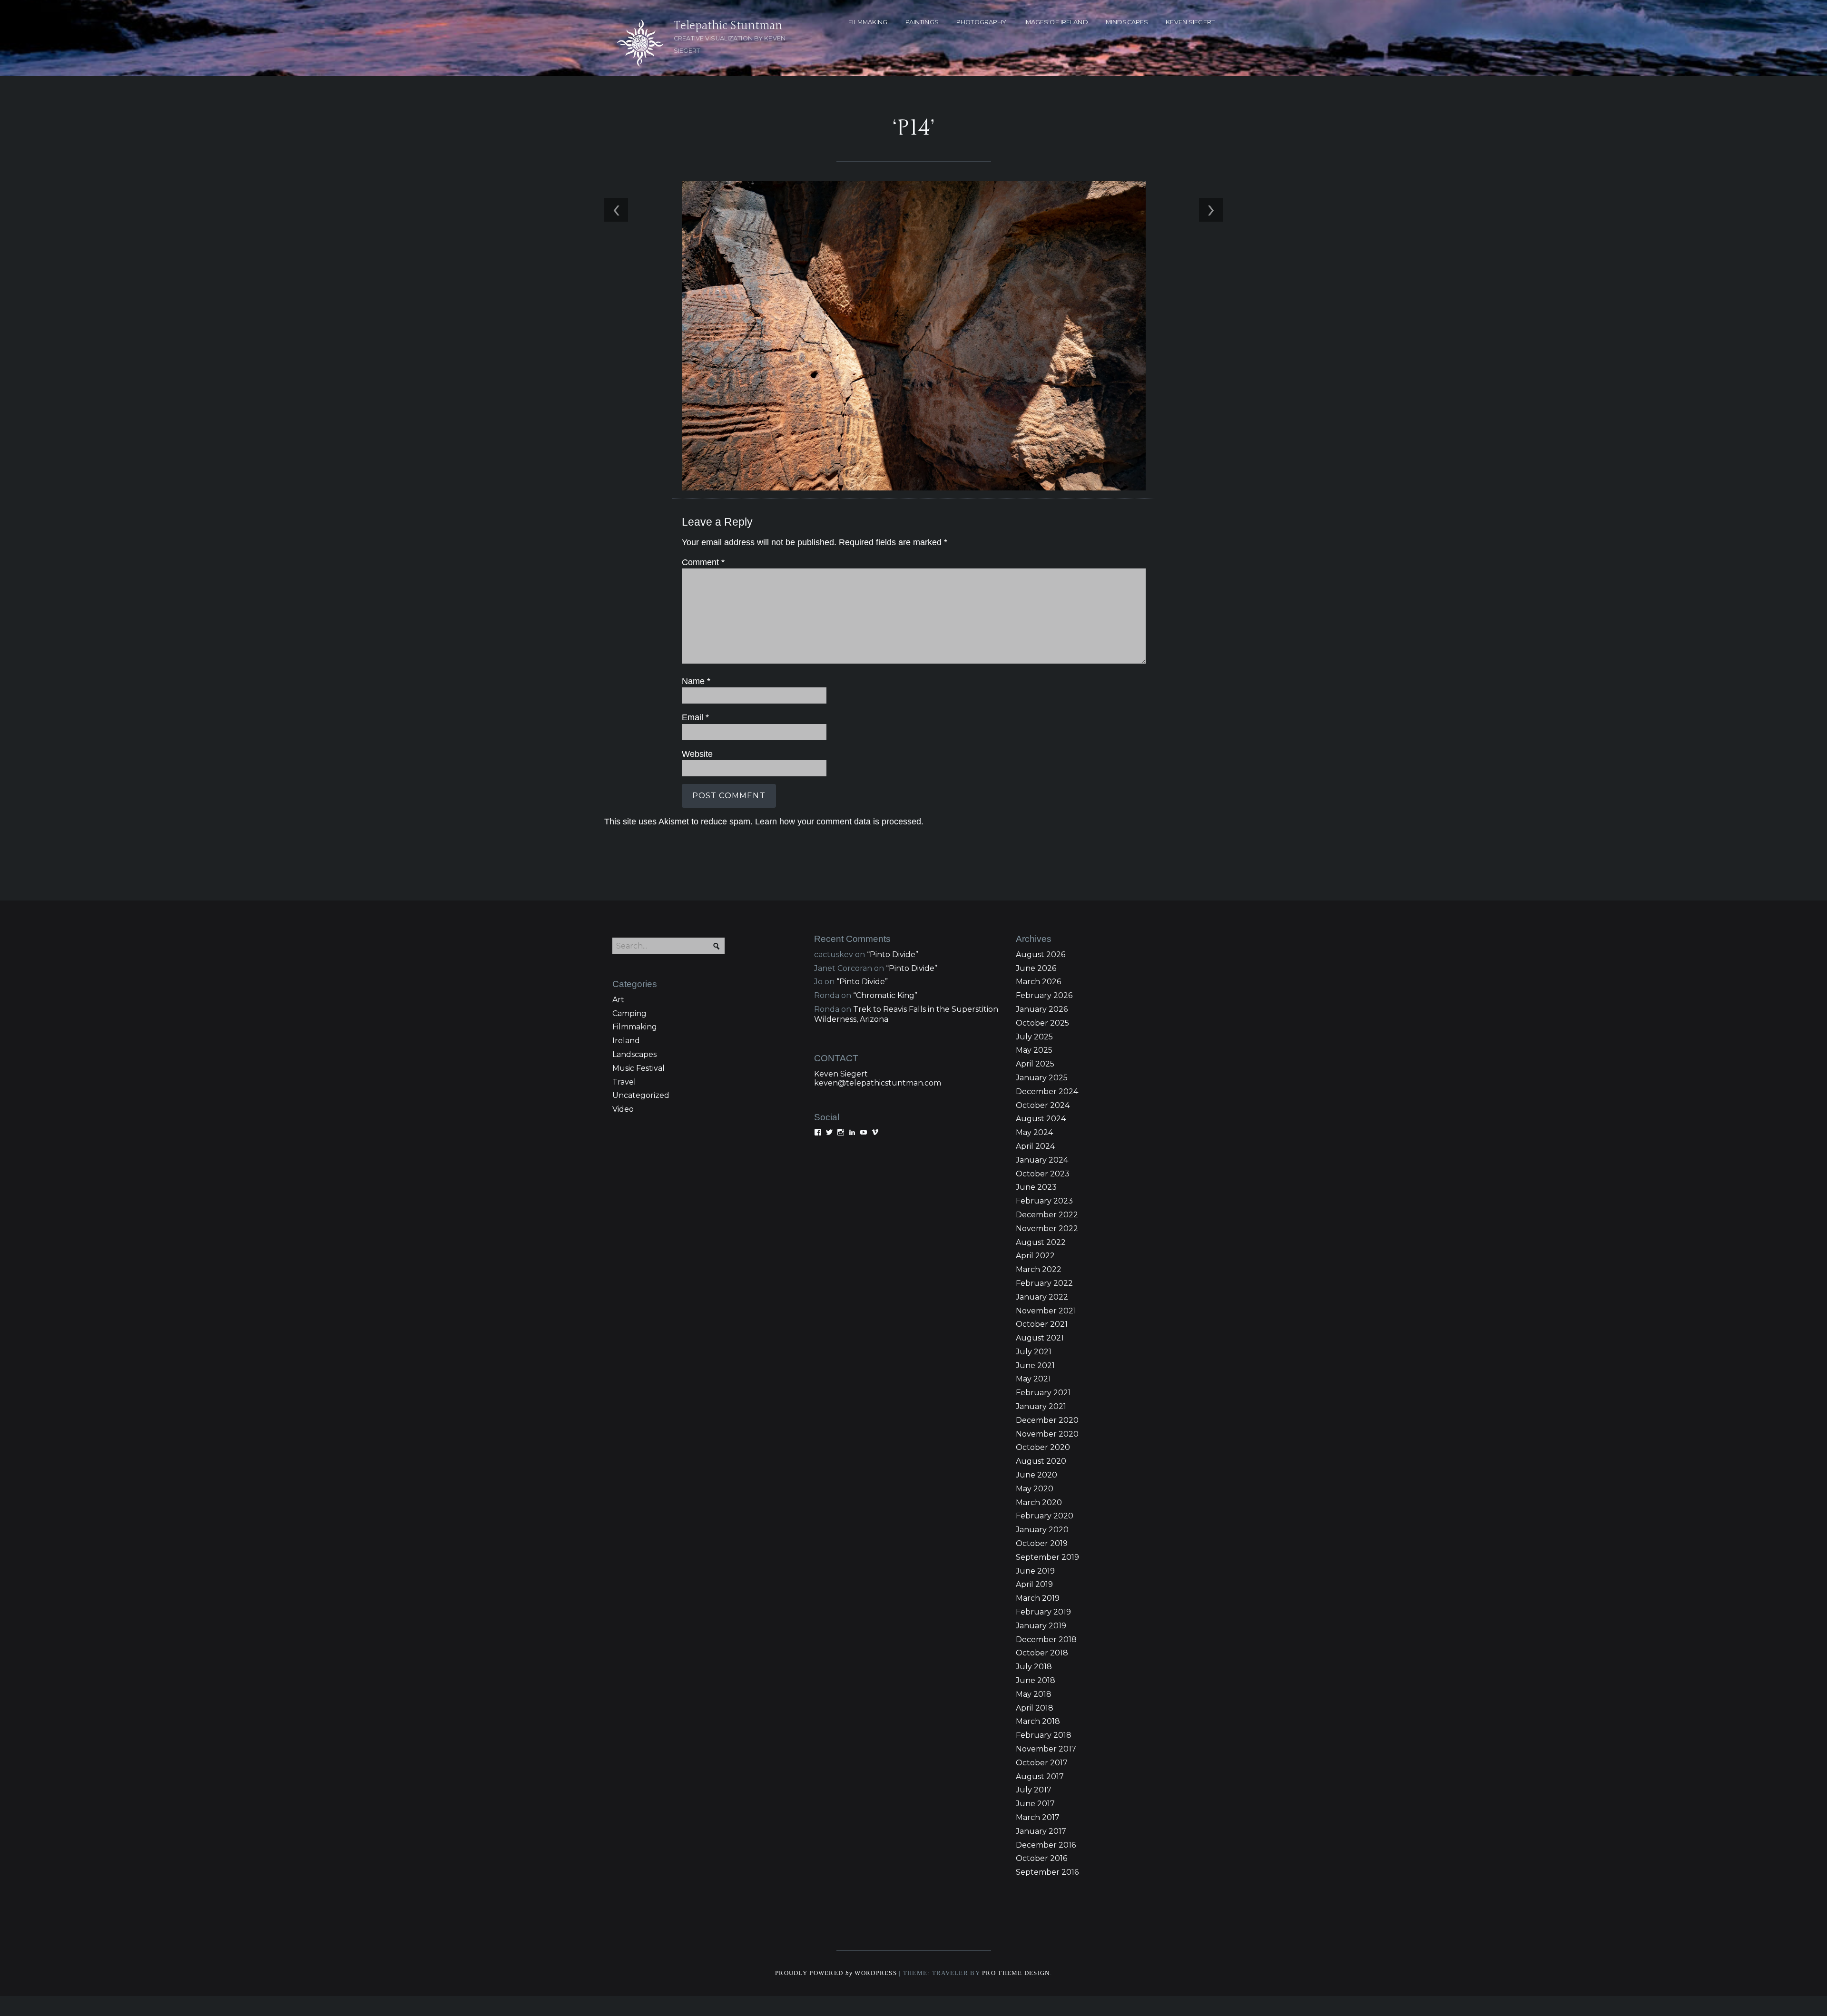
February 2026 (1044, 995)
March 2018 (1038, 1721)
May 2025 (1034, 1050)
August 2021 (1040, 1338)
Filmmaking (635, 1027)
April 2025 (1035, 1064)
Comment (703, 562)
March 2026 (1038, 982)
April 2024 (1035, 1146)
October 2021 (1042, 1324)
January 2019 (1041, 1626)
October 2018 (1042, 1653)
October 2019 (1042, 1543)
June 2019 (1035, 1571)
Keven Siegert (841, 1074)
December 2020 (1047, 1420)
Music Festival (638, 1068)
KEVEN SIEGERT (1190, 22)
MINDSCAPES (1127, 22)
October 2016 (1041, 1858)
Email (695, 717)
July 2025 (1034, 1037)
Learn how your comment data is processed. (839, 822)
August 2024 (1041, 1119)
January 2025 (1042, 1078)
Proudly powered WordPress (836, 1973)
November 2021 (1046, 1311)
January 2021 (1041, 1406)
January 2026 (1042, 1009)
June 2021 (1035, 1365)
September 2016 (1047, 1872)
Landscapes (634, 1054)
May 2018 (1034, 1694)
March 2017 (1038, 1817)
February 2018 (1044, 1735)
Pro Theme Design (1016, 1973)
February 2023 (1044, 1201)
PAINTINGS (922, 22)
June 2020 (1036, 1475)
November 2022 (1047, 1228)
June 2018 (1036, 1680)
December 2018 (1046, 1639)
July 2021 (1034, 1352)
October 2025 (1042, 1023)
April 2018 (1035, 1708)
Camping (629, 1013)
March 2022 (1039, 1269)
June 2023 (1036, 1187)
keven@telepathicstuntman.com (878, 1083)
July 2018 (1034, 1667)
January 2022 (1042, 1297)
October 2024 (1043, 1105)
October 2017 (1042, 1763)
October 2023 (1043, 1174)
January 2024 (1042, 1160)
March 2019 (1038, 1598)
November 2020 (1047, 1434)
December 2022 (1047, 1215)
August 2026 (1041, 954)
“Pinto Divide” (893, 954)
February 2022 (1044, 1283)
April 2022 (1035, 1256)
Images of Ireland (1056, 22)
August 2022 (1041, 1242)
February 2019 (1043, 1612)
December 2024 (1047, 1091)
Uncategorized (641, 1095)
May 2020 (1035, 1489)
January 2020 (1042, 1530)
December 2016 (1046, 1845)
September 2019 (1047, 1557)
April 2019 (1034, 1584)
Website (697, 754)
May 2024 (1034, 1132)
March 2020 (1039, 1502)
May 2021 (1033, 1379)
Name (696, 681)
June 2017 (1035, 1804)
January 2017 (1041, 1831)
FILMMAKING (868, 22)
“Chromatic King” (885, 995)
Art (618, 1000)
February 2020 (1045, 1516)
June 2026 (1036, 968)
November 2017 (1046, 1749)
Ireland (626, 1041)
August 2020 (1041, 1461)
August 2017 (1040, 1776)
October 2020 (1043, 1447)
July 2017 (1034, 1790)
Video (623, 1109)
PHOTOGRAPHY (981, 22)
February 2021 (1043, 1393)
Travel (624, 1082)
